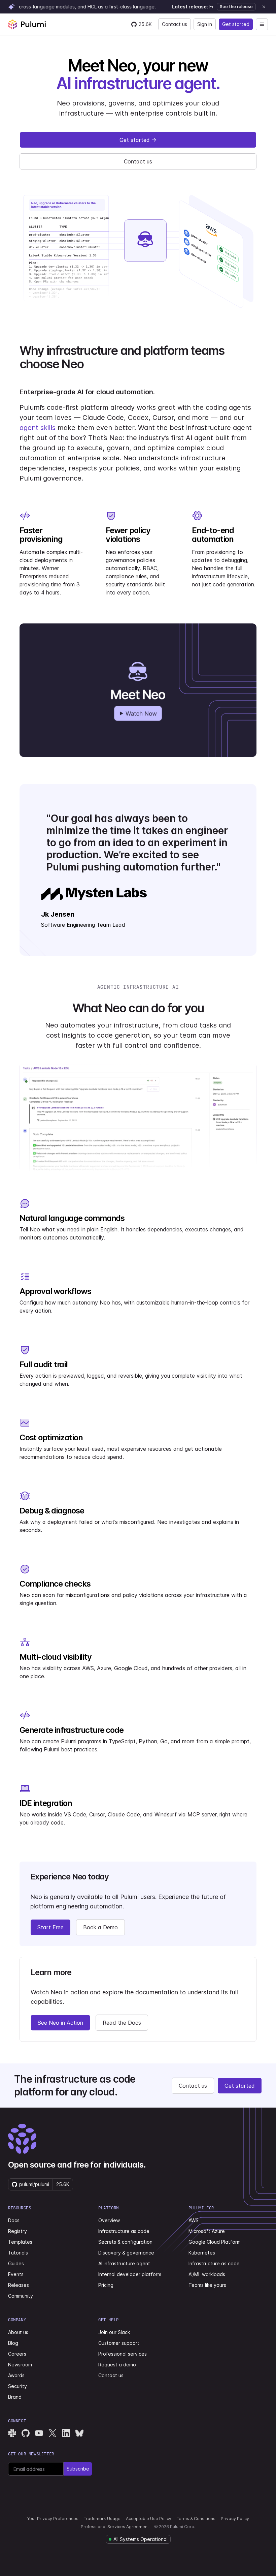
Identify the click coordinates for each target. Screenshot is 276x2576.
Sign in (205, 24)
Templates (20, 2242)
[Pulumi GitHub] (26, 2433)
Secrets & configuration (125, 2242)
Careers (17, 2354)
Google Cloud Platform (215, 2242)
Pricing (106, 2285)
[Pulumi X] (53, 2433)
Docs (14, 2220)
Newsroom (20, 2365)
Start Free (50, 1927)
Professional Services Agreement (115, 2527)
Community (21, 2296)
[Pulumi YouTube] (39, 2433)
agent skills (38, 428)
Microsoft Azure (207, 2231)
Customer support (119, 2343)
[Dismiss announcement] (264, 7)
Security (18, 2386)
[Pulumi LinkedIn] (66, 2433)
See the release (236, 7)
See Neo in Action (60, 2023)
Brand (15, 2397)
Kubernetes (202, 2253)
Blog (13, 2343)
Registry (18, 2231)
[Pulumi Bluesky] (79, 2433)
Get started (236, 24)
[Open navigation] (262, 24)
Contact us (175, 24)
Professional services (123, 2354)
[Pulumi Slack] (12, 2433)
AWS (194, 2220)
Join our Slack (114, 2332)
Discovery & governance (126, 2253)
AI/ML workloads (207, 2274)
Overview (109, 2220)
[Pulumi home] (27, 24)
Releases (19, 2285)
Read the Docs (122, 2023)
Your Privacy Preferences (53, 2519)
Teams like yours (207, 2285)
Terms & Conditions (196, 2519)
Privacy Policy (235, 2519)
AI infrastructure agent (124, 2263)
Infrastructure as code (124, 2231)
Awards (16, 2375)
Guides (16, 2263)
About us (18, 2332)
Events (16, 2274)
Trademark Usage (102, 2519)
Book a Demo (100, 1927)
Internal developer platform (130, 2274)
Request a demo (117, 2365)
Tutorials (18, 2253)
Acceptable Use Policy (149, 2519)
